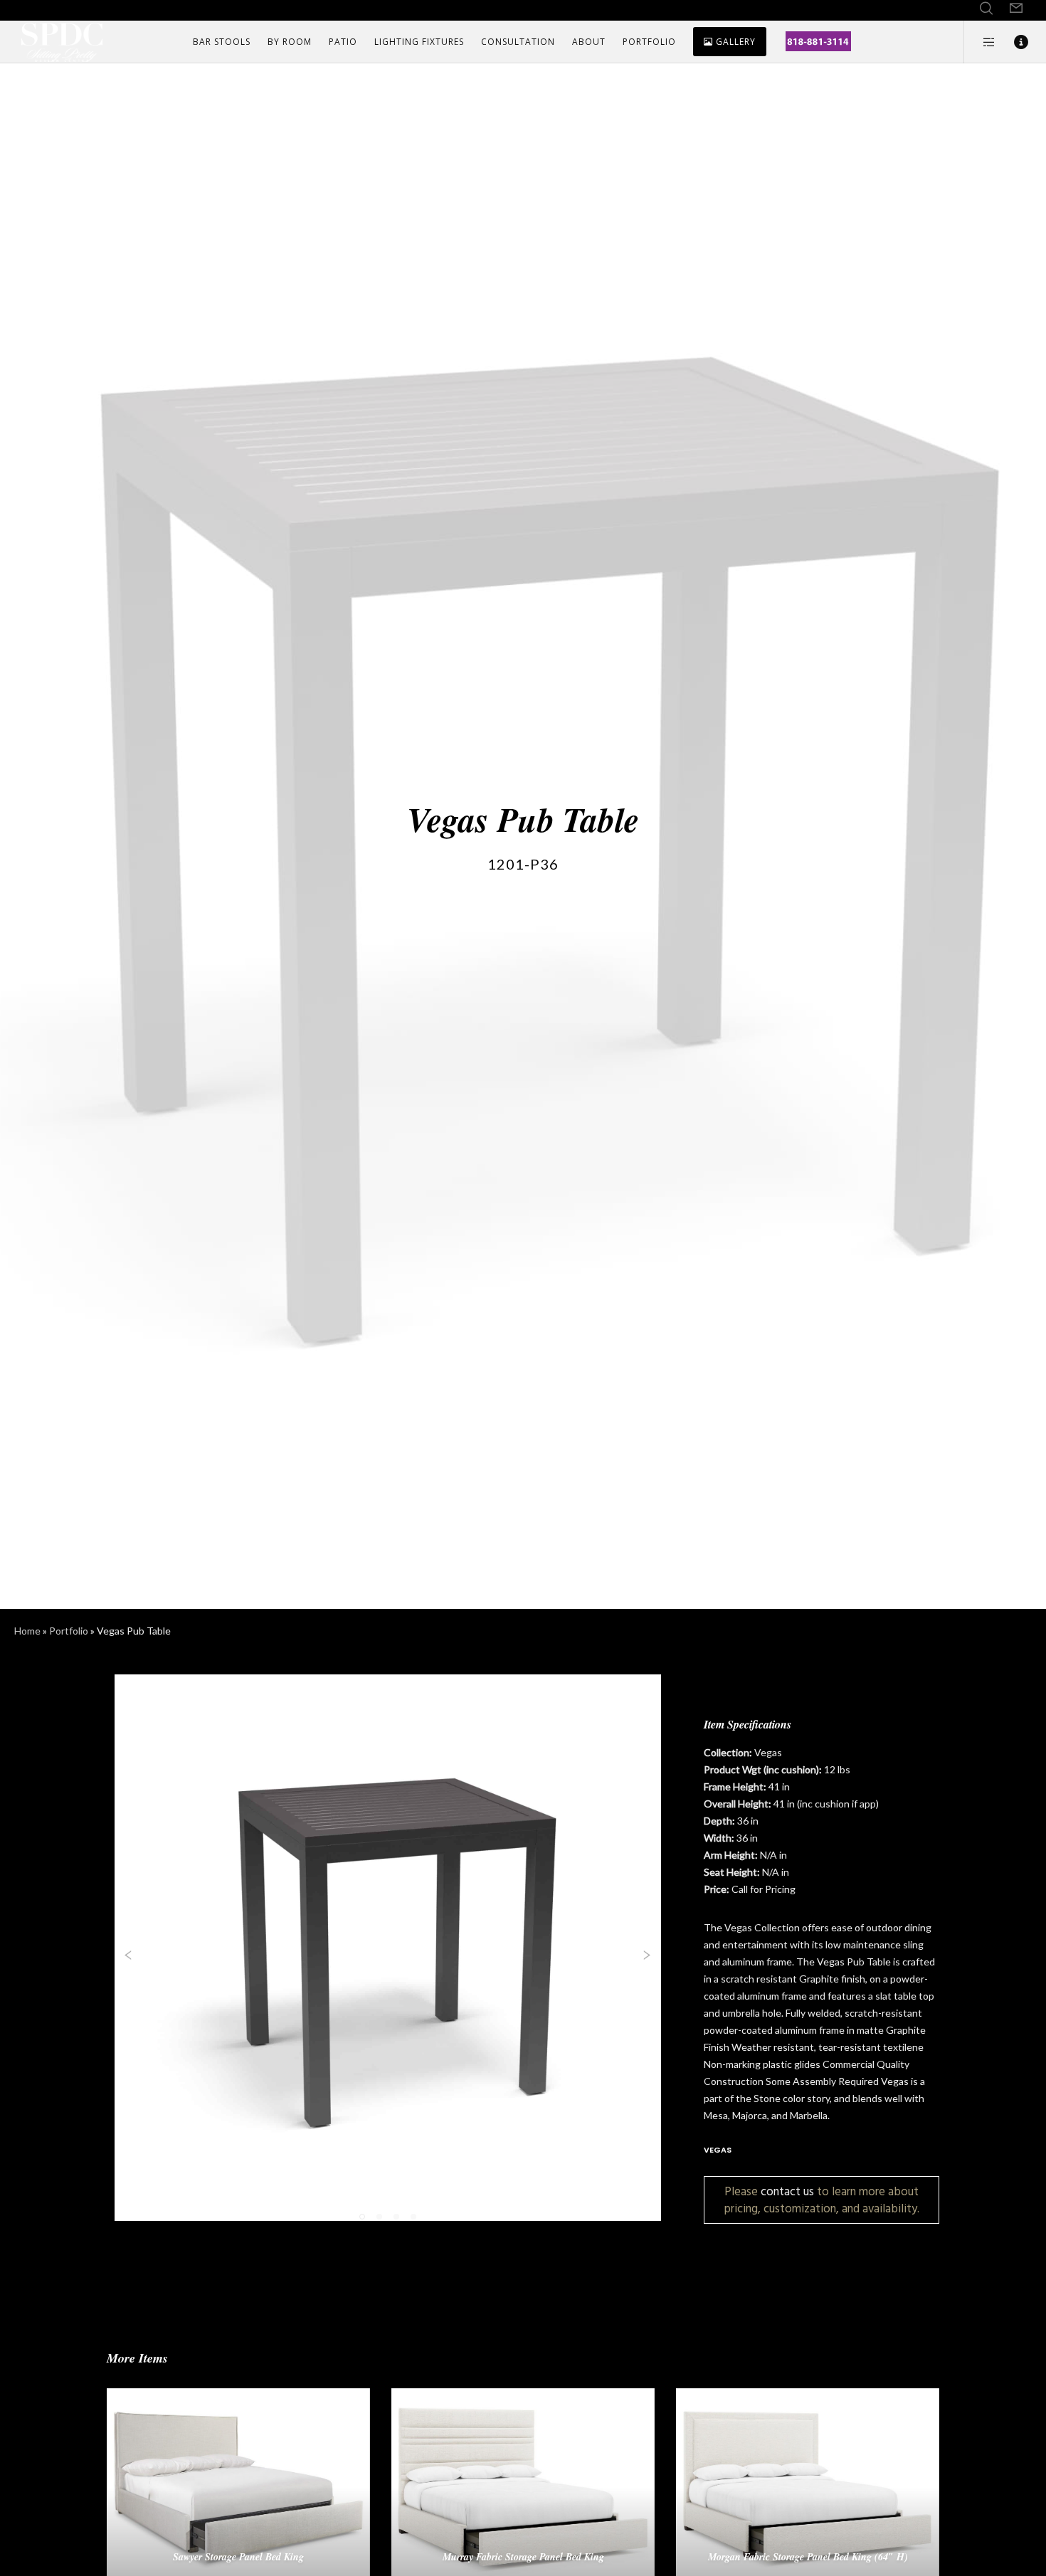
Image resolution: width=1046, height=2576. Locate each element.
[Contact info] (1012, 42)
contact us (787, 2191)
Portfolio (69, 1631)
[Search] (986, 9)
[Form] (1016, 9)
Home (27, 1631)
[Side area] (980, 42)
